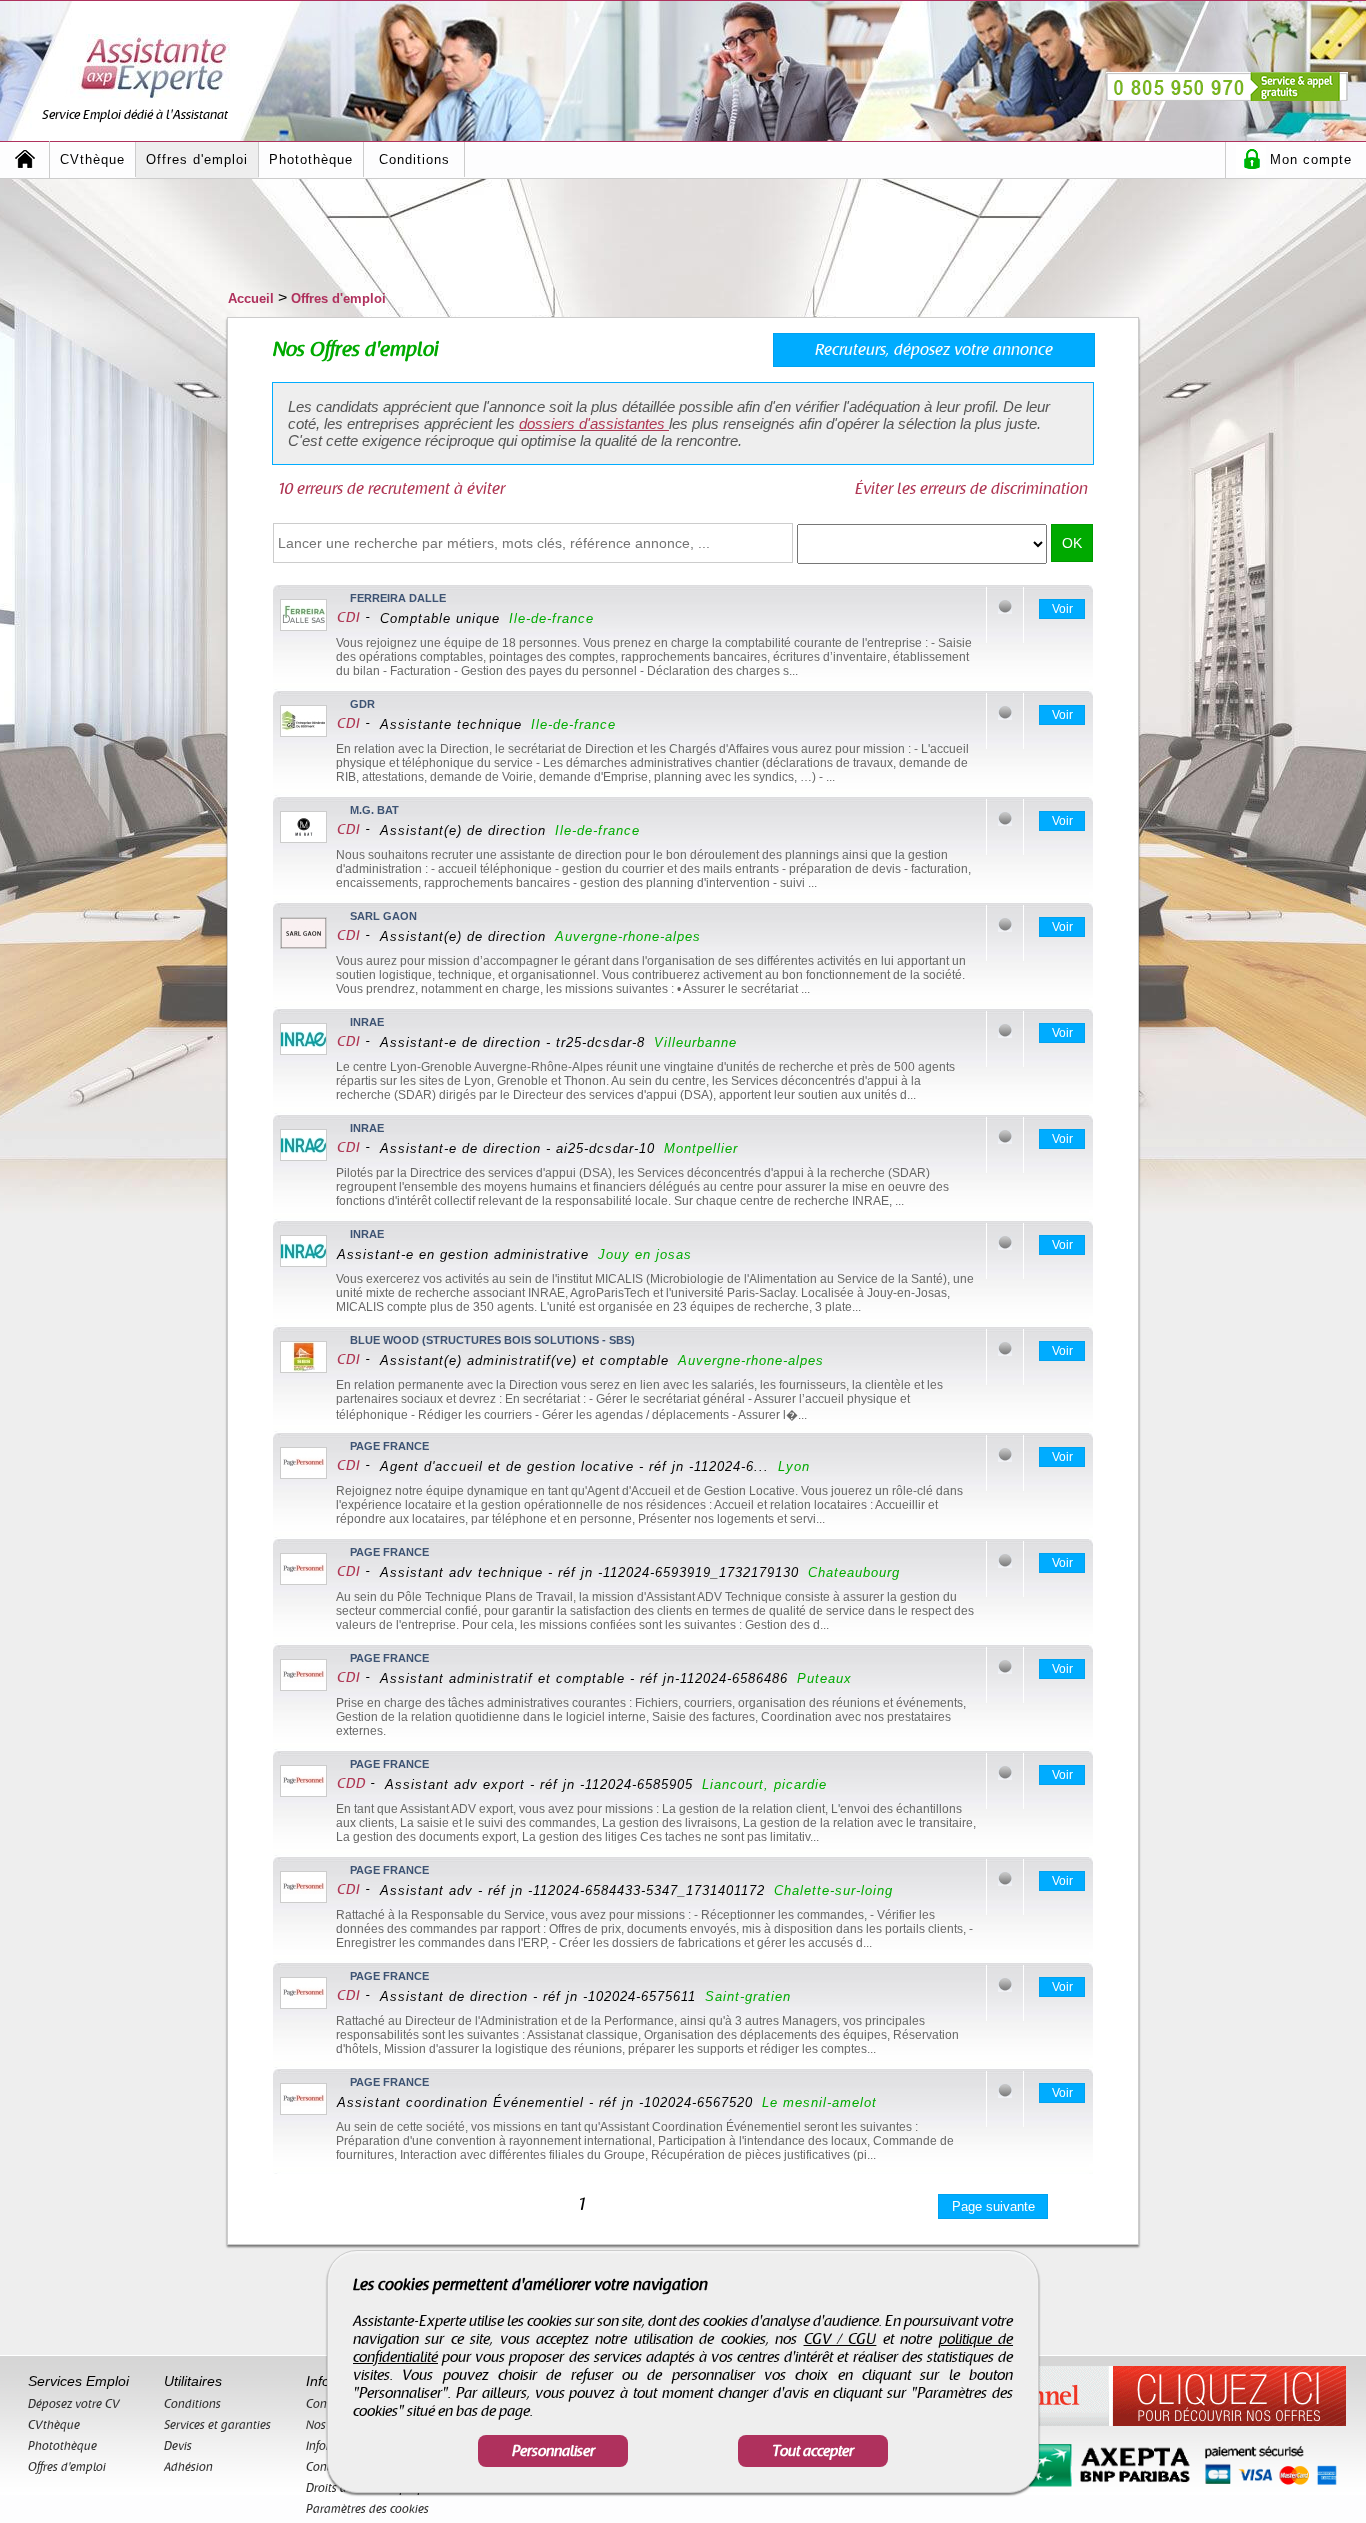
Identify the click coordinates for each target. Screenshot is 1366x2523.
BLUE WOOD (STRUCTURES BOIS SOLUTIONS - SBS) (492, 1340)
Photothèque (311, 159)
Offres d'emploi (197, 159)
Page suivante (993, 2206)
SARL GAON (383, 916)
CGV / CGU (840, 2339)
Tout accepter (813, 2451)
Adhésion (188, 2467)
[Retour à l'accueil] (25, 159)
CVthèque (92, 159)
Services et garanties (217, 2425)
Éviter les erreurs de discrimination (971, 489)
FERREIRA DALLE (398, 598)
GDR (362, 704)
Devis (178, 2446)
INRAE (367, 1022)
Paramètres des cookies (367, 2509)
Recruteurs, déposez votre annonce (934, 350)
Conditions (414, 159)
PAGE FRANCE (389, 1446)
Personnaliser (553, 2451)
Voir (1062, 609)
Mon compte (1311, 159)
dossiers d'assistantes (594, 423)
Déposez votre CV (74, 2404)
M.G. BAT (374, 810)
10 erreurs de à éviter (391, 489)
